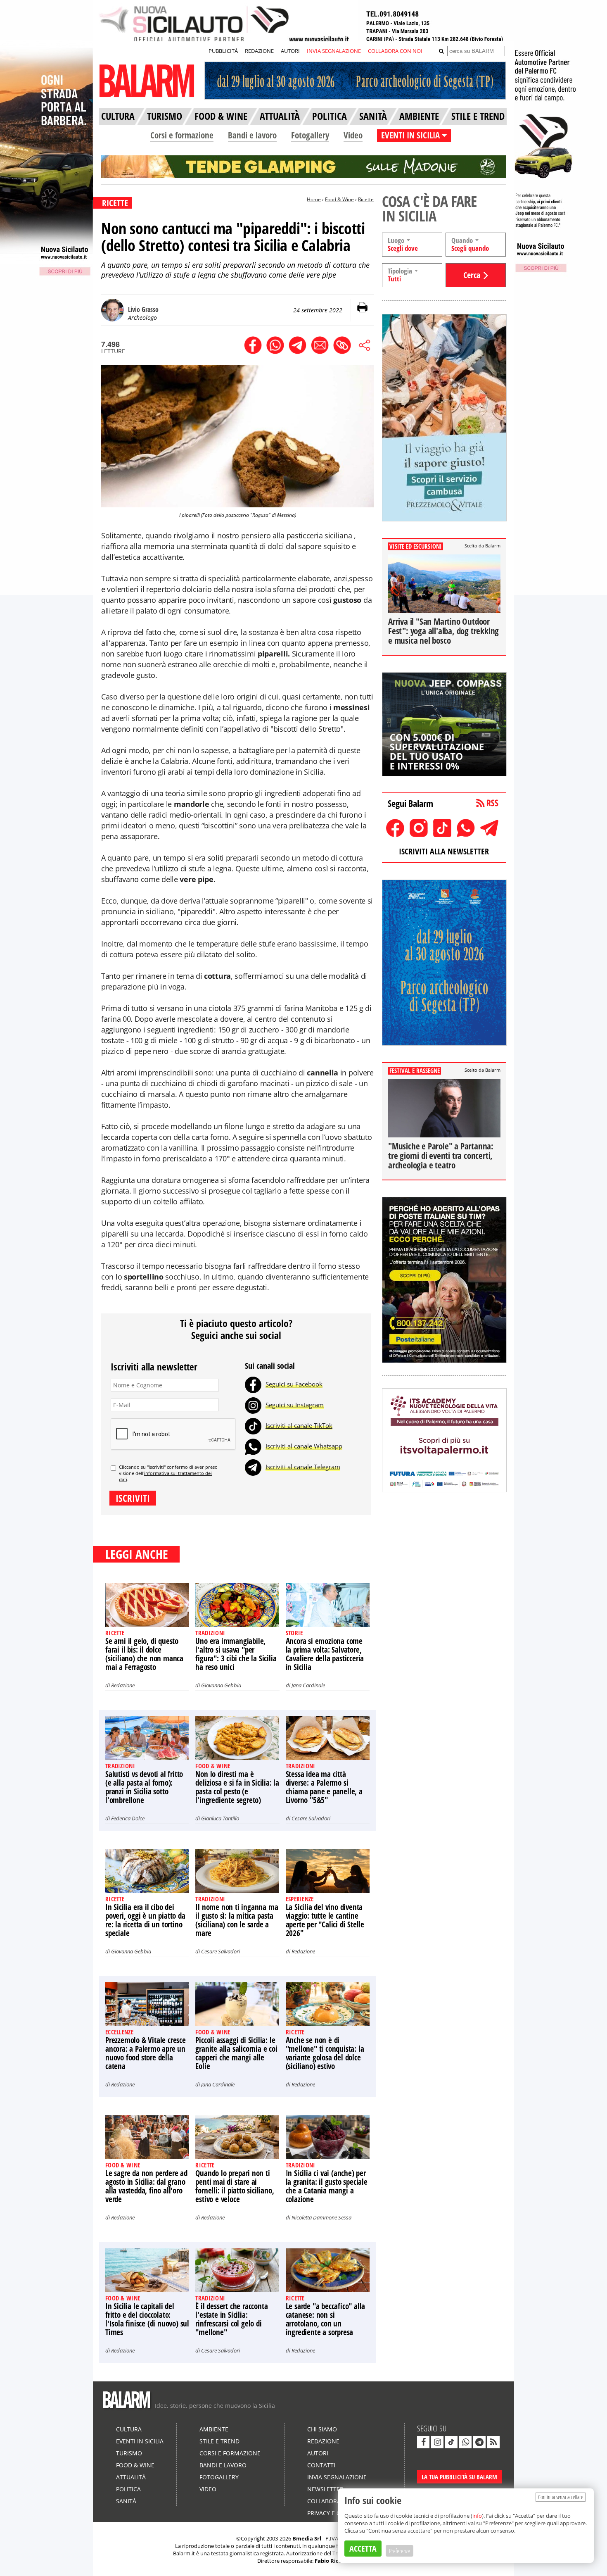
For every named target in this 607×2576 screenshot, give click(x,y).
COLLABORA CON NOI (395, 51)
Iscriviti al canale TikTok (299, 1425)
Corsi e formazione (182, 135)
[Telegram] (253, 1467)
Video (353, 135)
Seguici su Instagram (295, 1405)
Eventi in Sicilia (140, 2441)
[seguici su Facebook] (423, 2442)
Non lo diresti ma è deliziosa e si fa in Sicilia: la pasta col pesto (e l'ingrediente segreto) (237, 1787)
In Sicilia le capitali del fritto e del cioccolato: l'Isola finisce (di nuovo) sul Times (147, 2319)
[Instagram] (253, 1405)
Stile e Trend (219, 2441)
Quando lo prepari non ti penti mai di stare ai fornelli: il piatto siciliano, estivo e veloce (235, 2186)
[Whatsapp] (253, 1446)
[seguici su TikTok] (451, 2442)
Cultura (129, 2429)
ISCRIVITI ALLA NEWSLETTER (444, 851)
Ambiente (214, 2429)
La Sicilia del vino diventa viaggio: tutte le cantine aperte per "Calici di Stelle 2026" (325, 1920)
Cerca (472, 275)
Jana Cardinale (308, 1685)
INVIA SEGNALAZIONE (334, 51)
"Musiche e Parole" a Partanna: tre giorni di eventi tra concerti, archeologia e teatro (441, 1156)
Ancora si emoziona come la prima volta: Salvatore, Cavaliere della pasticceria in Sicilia (325, 1654)
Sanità (126, 2501)
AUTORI (290, 51)
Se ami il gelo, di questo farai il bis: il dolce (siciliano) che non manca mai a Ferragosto (144, 1654)
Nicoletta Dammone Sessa (321, 2217)
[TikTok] (253, 1425)
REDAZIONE (259, 51)
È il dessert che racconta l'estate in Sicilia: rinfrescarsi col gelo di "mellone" (231, 2319)
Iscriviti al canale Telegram (303, 1467)
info (477, 2516)
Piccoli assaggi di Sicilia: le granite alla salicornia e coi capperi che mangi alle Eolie (236, 2053)
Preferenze (400, 2551)
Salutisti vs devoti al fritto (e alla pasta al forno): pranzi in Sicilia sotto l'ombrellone (144, 1787)
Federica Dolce (128, 1818)
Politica (128, 2489)
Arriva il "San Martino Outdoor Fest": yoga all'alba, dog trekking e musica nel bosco (443, 631)
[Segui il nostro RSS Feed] (493, 2442)
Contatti (321, 2465)
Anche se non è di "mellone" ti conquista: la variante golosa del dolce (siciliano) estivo (325, 2053)
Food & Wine (339, 199)
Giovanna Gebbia (221, 1685)
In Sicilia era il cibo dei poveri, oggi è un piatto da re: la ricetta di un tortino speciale (145, 1920)
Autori (318, 2453)
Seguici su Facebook (294, 1384)
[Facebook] (253, 1384)
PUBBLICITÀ (223, 51)
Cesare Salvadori (311, 1818)
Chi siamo (322, 2429)
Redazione (123, 1685)
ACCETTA (363, 2549)
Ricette (366, 199)
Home (314, 199)
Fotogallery (310, 135)
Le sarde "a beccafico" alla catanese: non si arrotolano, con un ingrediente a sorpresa (326, 2319)
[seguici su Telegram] (479, 2442)
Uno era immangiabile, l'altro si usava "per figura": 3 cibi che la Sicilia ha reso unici (236, 1654)
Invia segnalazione (337, 2477)
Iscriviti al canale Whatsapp (304, 1446)
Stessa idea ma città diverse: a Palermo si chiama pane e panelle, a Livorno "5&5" (324, 1787)
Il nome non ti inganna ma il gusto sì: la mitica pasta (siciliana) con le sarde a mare (237, 1920)
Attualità (131, 2477)
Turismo (129, 2453)
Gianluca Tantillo (220, 1818)
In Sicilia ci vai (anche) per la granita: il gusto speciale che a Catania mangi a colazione (327, 2186)
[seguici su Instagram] (437, 2442)
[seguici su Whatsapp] (465, 2442)
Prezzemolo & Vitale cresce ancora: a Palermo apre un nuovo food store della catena (146, 2053)
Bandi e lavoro (252, 135)
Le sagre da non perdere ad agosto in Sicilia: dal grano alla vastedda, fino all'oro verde (146, 2186)
